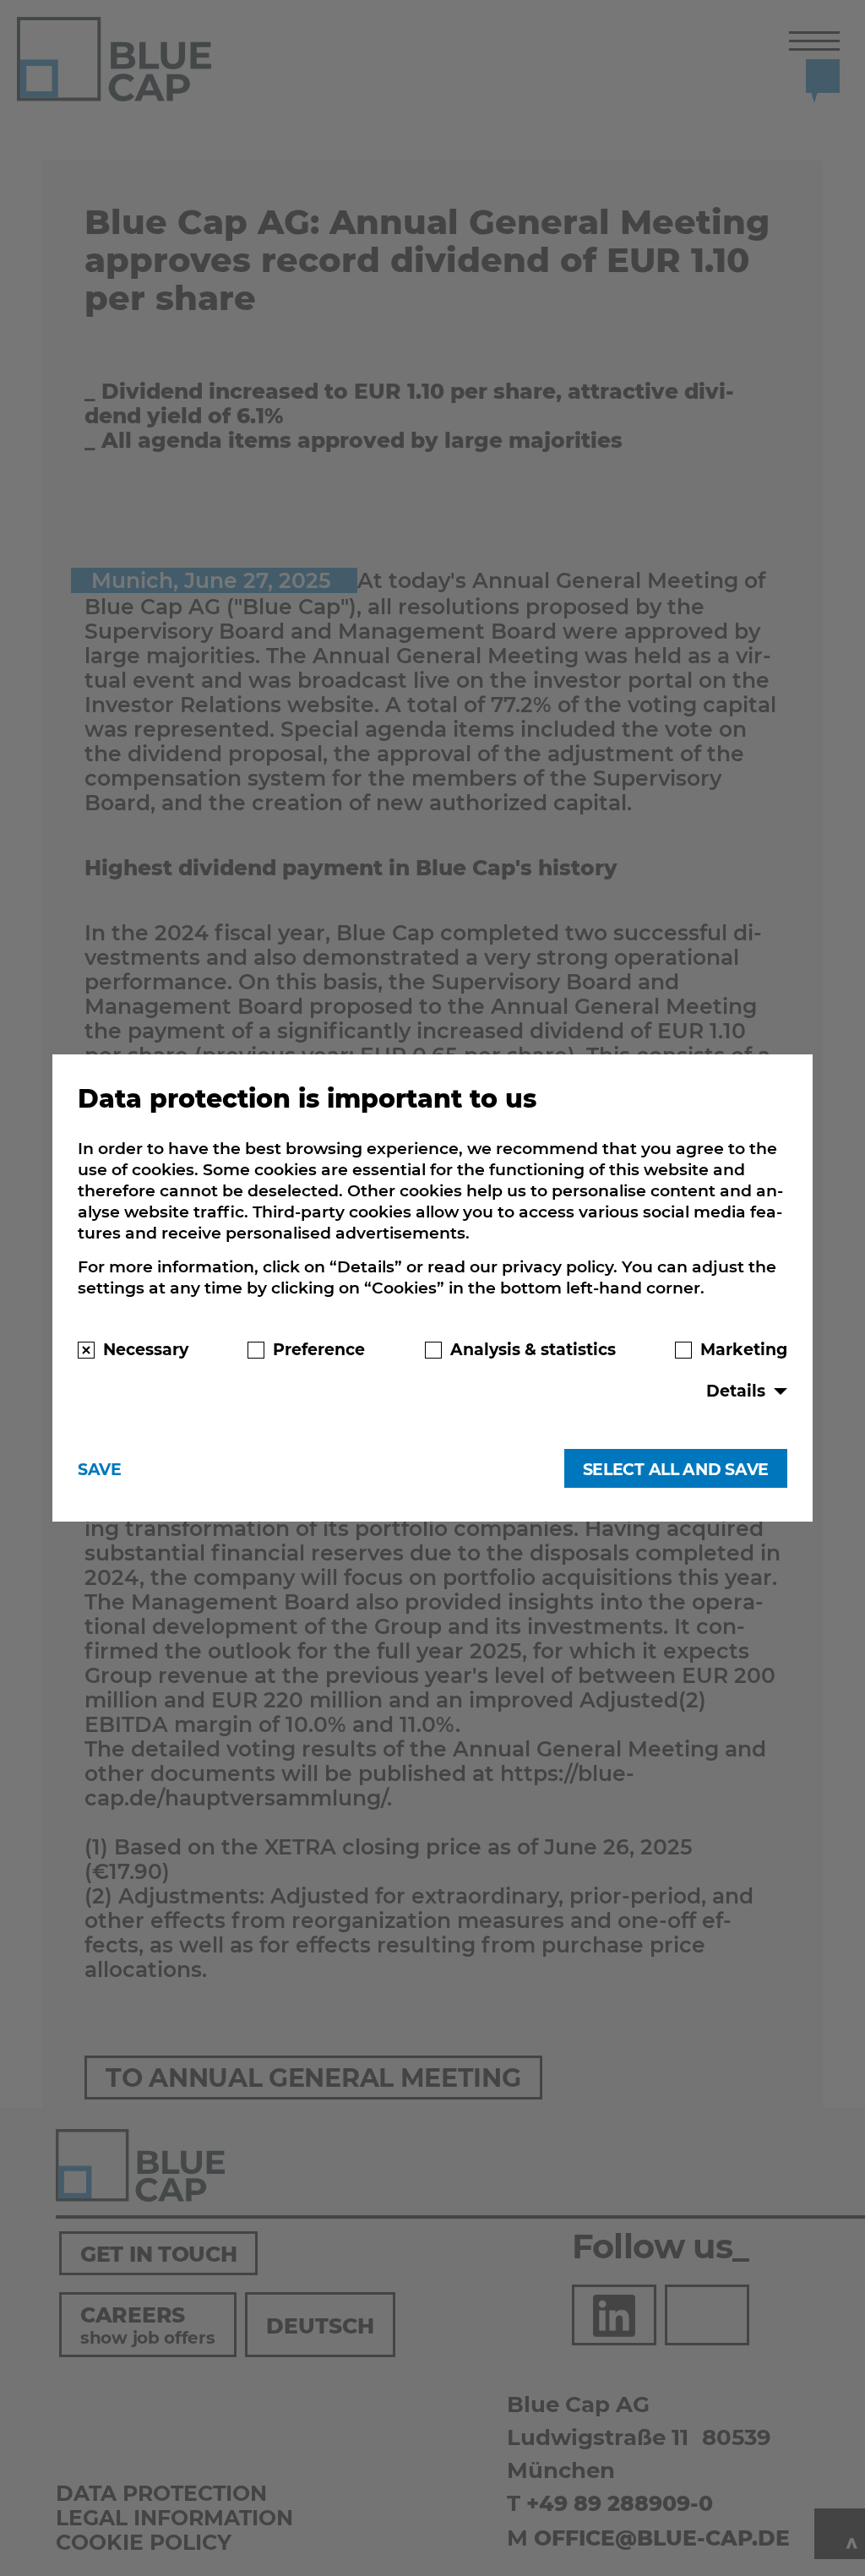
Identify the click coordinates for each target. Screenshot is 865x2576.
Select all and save (676, 1469)
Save (100, 1469)
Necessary (146, 1349)
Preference (319, 1349)
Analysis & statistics (533, 1349)
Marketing (744, 1349)
